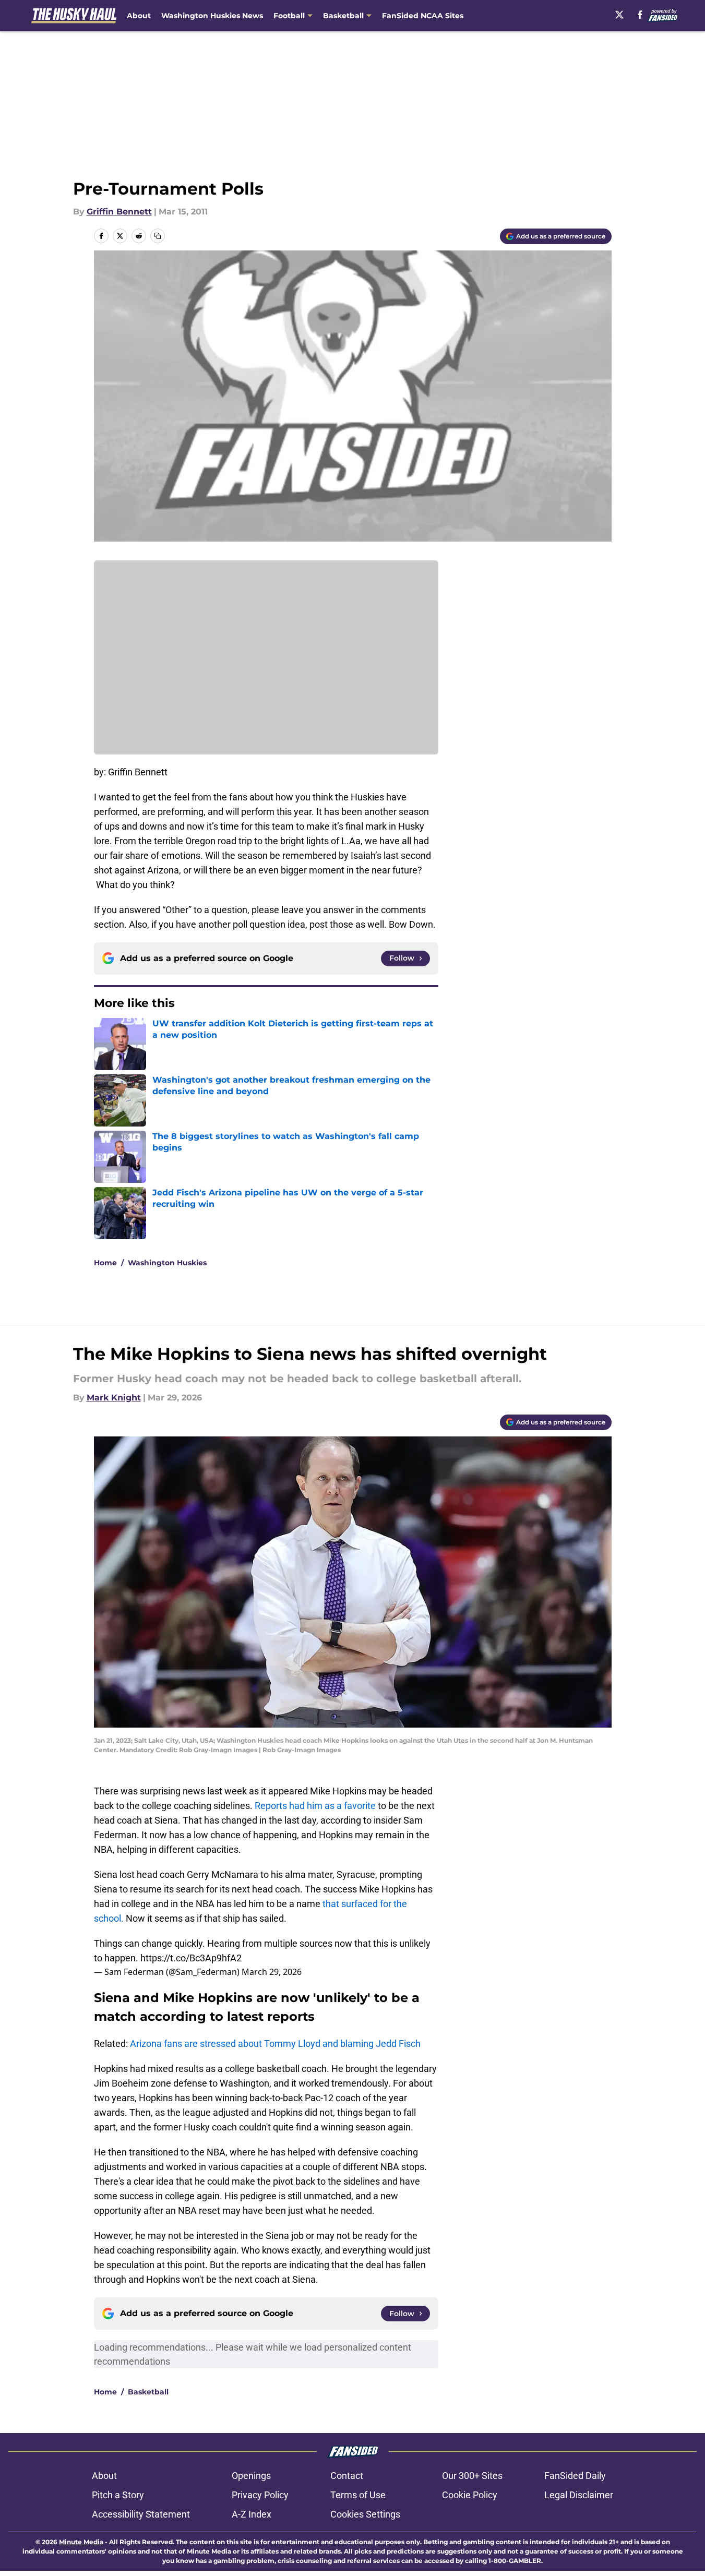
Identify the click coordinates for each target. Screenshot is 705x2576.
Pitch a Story (118, 2495)
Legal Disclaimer (579, 2495)
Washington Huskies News (212, 16)
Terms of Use (358, 2495)
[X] (619, 15)
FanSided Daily (575, 2476)
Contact (347, 2476)
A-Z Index (252, 2514)
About (139, 16)
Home (105, 1263)
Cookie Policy (470, 2495)
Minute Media (81, 2542)
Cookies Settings (365, 2514)
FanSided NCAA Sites (423, 16)
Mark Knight (114, 1398)
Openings (251, 2476)
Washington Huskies (167, 1263)
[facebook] (640, 15)
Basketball (148, 2392)
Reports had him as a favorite (315, 1806)
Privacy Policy (260, 2495)
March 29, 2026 (272, 1972)
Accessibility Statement (141, 2514)
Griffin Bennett (119, 212)
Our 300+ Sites (472, 2476)
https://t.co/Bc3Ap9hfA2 (191, 1958)
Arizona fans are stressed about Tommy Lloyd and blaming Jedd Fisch (275, 2044)
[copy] (158, 236)
